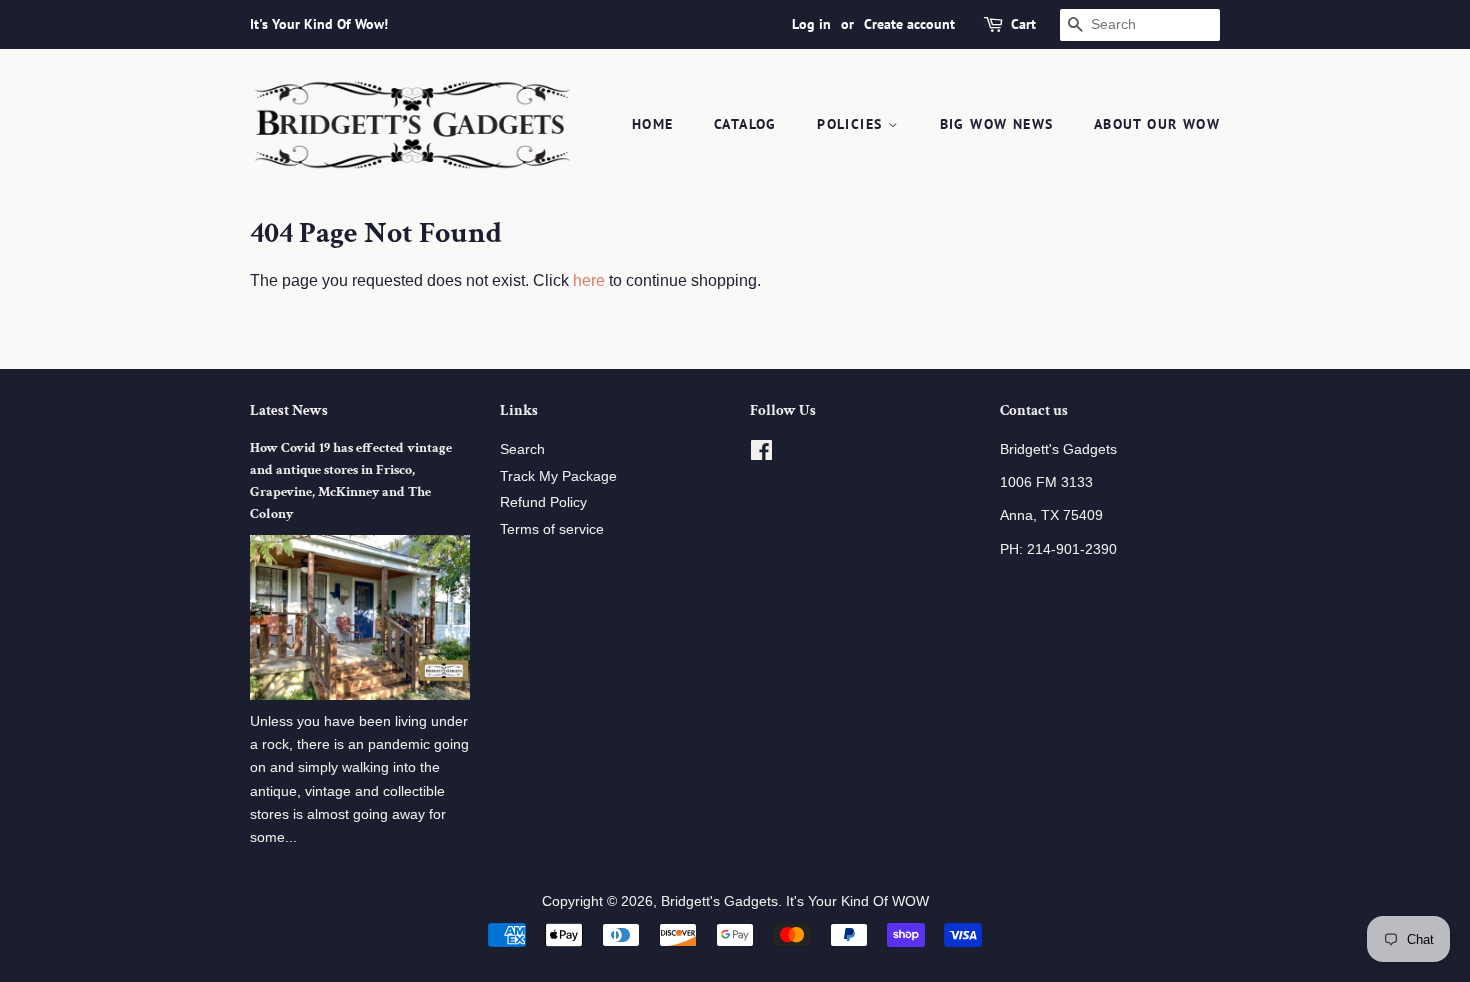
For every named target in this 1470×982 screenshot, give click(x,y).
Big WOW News (997, 124)
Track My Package (558, 476)
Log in (811, 24)
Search (522, 449)
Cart (1023, 24)
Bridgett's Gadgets (719, 901)
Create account (909, 24)
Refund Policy (543, 502)
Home (653, 124)
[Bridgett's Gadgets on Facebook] (761, 454)
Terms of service (552, 529)
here (589, 280)
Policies (852, 124)
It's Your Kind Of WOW (857, 901)
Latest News (289, 410)
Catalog (745, 124)
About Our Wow (1157, 124)
